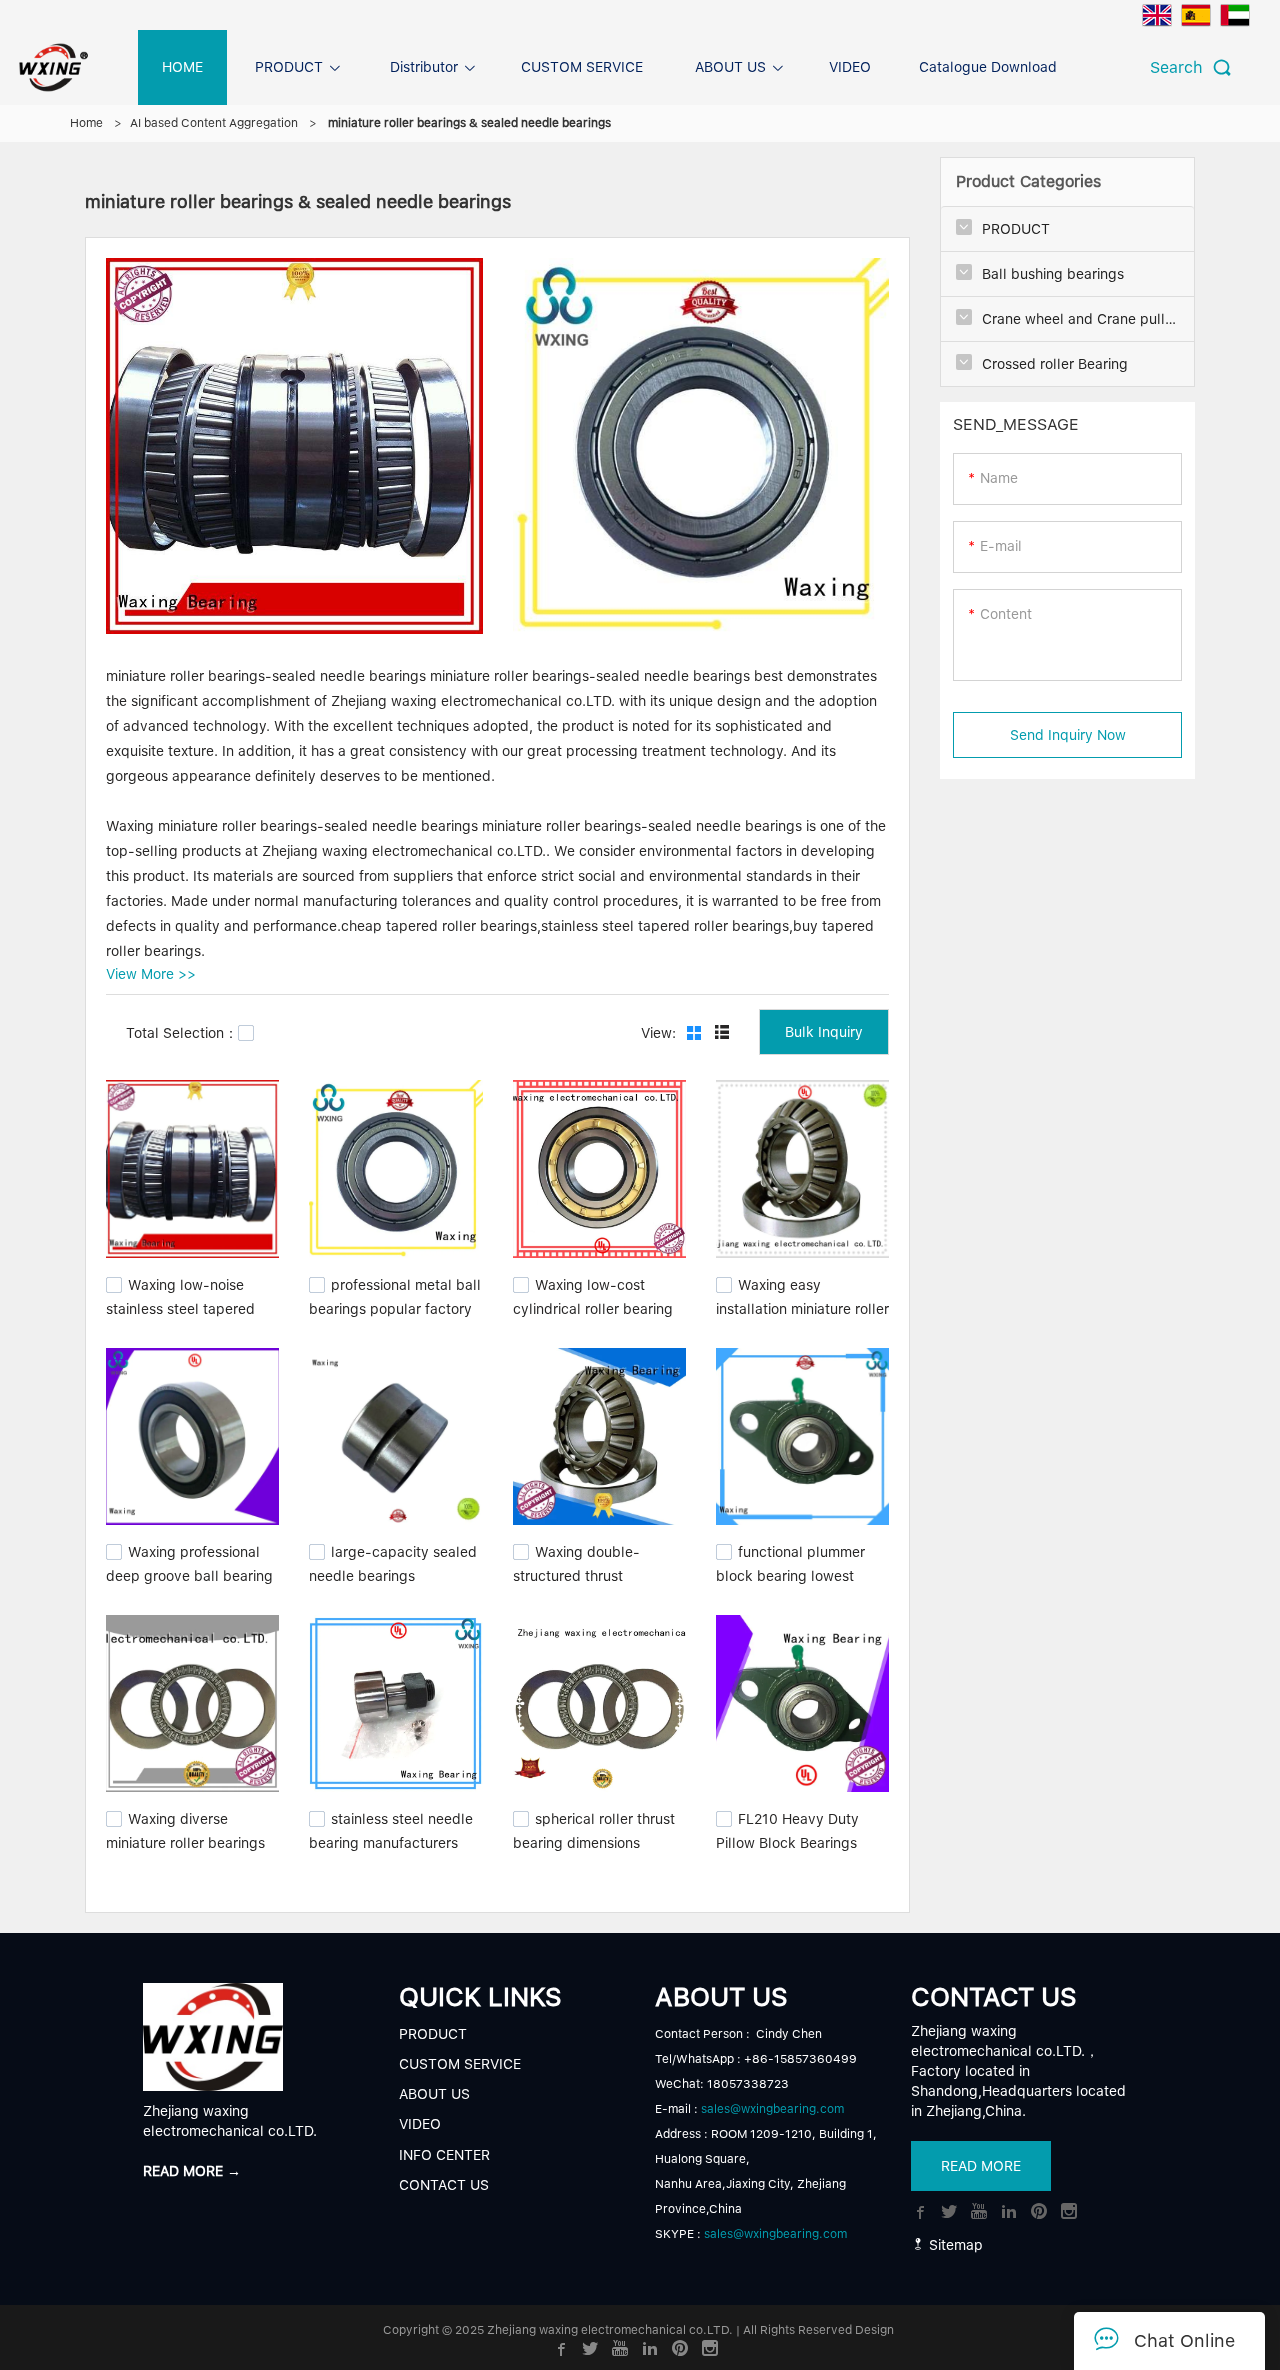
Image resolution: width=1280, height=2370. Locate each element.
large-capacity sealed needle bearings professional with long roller (393, 1584)
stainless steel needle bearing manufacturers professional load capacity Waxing (391, 1851)
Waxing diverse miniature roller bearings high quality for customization (185, 1851)
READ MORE (981, 2167)
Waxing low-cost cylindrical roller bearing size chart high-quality (593, 1306)
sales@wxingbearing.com (772, 2109)
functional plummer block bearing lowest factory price (790, 1574)
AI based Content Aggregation (214, 123)
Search (1181, 67)
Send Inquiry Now (1068, 735)
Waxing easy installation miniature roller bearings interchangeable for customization (802, 1316)
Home (86, 123)
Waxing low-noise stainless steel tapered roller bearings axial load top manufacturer (187, 1316)
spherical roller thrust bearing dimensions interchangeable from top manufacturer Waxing (596, 1851)
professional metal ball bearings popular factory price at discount (395, 1306)
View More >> (151, 974)
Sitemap (954, 2245)
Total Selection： (182, 1033)
